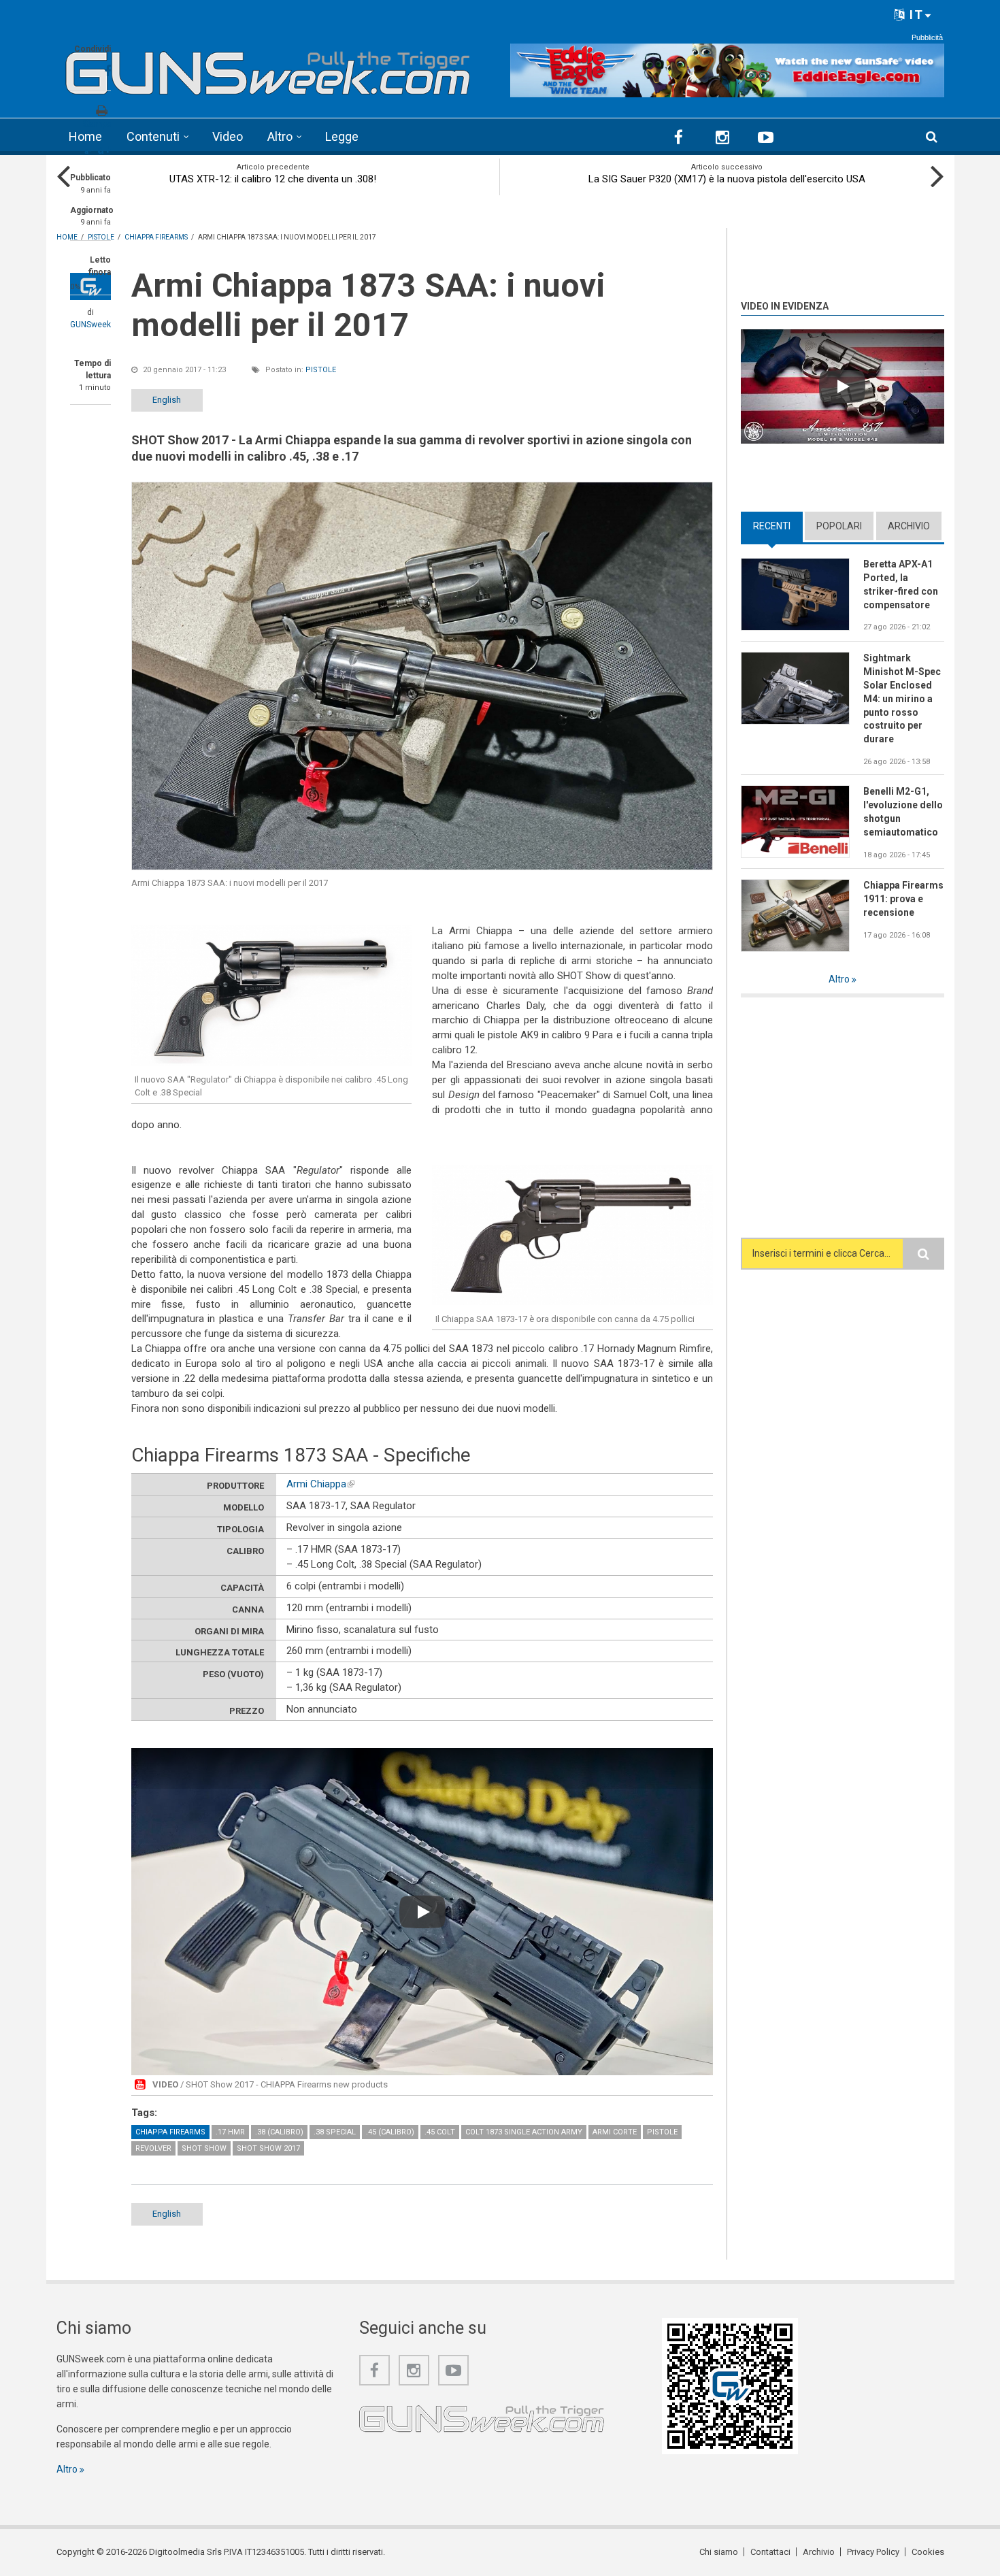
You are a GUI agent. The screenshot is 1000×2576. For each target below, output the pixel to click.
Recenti (778, 526)
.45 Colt (440, 2132)
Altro (280, 136)
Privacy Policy (873, 2552)
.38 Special (335, 2132)
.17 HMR (230, 2132)
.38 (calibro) (279, 2132)
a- (88, 151)
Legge (342, 136)
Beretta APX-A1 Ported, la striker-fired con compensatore (901, 584)
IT (915, 15)
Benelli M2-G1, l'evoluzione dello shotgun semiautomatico (903, 812)
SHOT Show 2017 (268, 2148)
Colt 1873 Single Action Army (524, 2132)
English (167, 400)
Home (85, 136)
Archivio (909, 526)
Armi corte (615, 2132)
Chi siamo (719, 2552)
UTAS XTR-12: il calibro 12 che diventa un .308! (273, 179)
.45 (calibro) (390, 2132)
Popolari (839, 526)
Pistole (321, 370)
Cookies (928, 2552)
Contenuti (153, 136)
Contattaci (770, 2552)
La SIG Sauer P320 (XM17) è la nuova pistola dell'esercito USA (727, 179)
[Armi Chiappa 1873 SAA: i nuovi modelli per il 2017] (422, 676)
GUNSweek (90, 325)
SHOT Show (204, 2148)
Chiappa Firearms (170, 2132)
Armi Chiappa (320, 1484)
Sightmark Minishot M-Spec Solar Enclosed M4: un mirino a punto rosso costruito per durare (902, 698)
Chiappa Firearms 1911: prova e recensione (903, 899)
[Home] (268, 68)
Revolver (153, 2148)
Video (228, 136)
